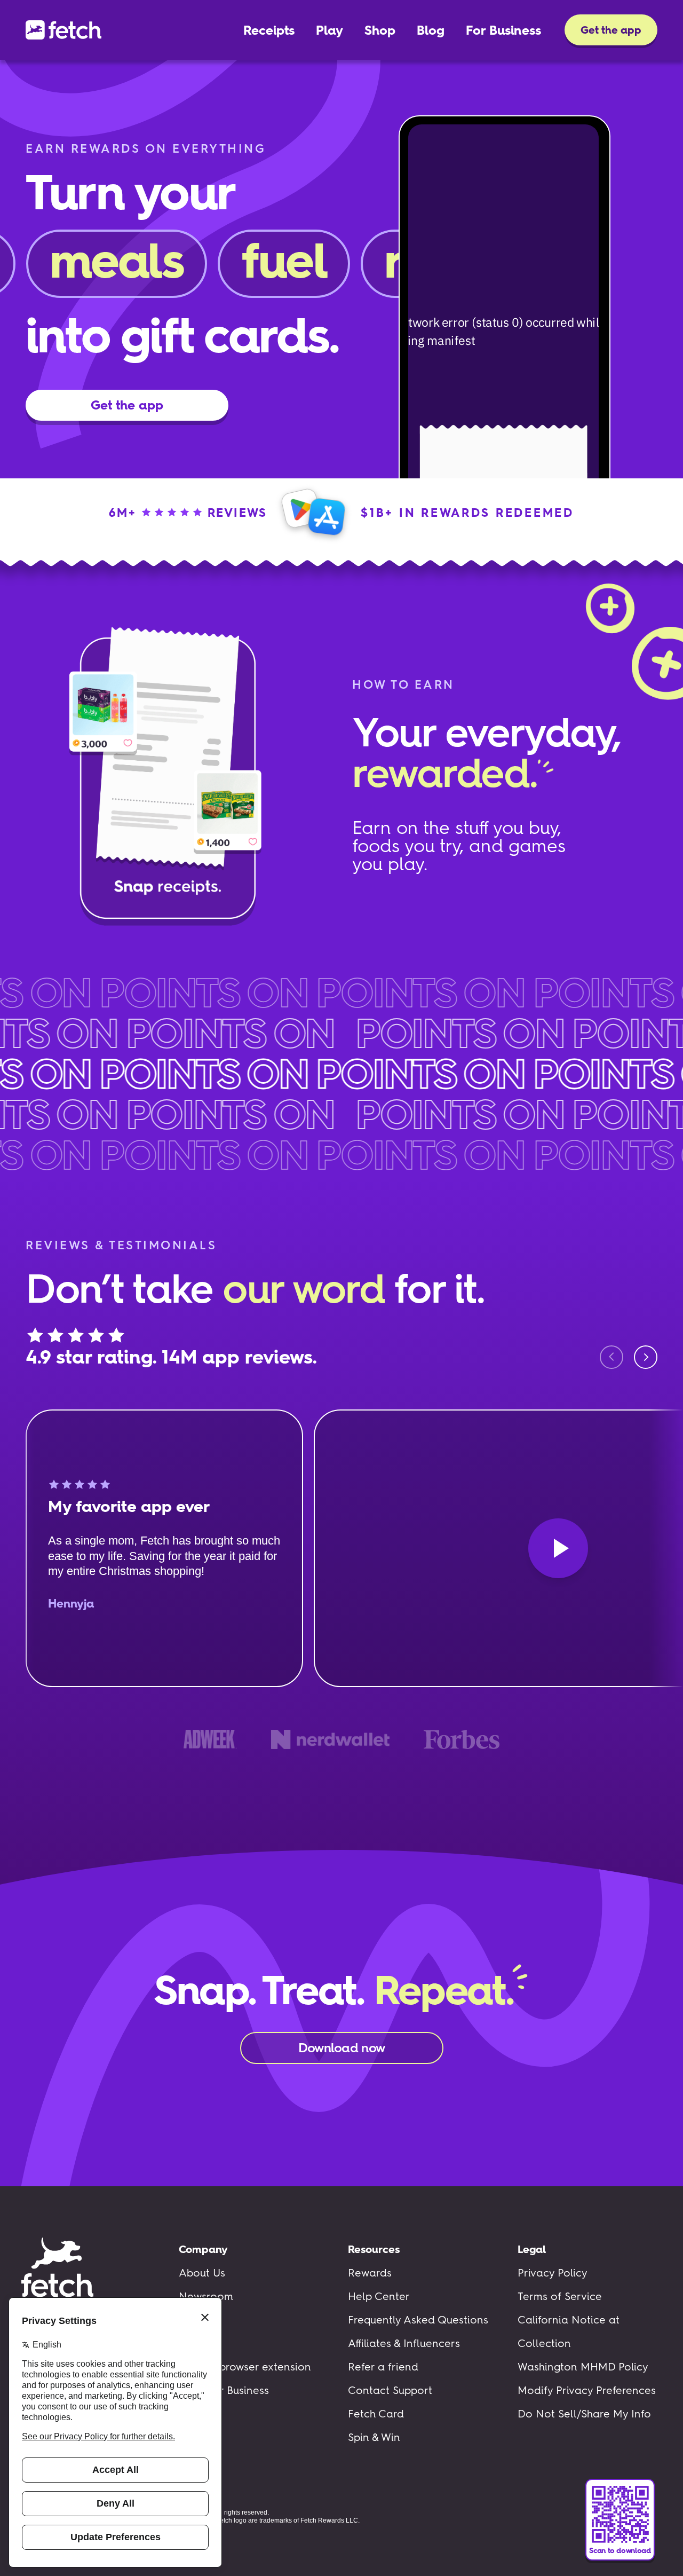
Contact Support (390, 2390)
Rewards (370, 2273)
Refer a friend (383, 2367)
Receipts (269, 30)
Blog (431, 30)
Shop (380, 30)
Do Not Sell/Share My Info (584, 2414)
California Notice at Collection (569, 2331)
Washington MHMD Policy (583, 2367)
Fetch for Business (224, 2390)
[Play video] (558, 1548)
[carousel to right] (646, 1357)
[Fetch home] (63, 30)
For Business (503, 30)
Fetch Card (376, 2414)
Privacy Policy (553, 2273)
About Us (202, 2273)
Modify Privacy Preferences (587, 2390)
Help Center (379, 2296)
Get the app (611, 30)
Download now (341, 2048)
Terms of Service (560, 2296)
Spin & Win (374, 2437)
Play (329, 30)
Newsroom (206, 2296)
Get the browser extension (245, 2367)
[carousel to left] (611, 1357)
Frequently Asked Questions (418, 2320)
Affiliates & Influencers (404, 2343)
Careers (199, 2320)
